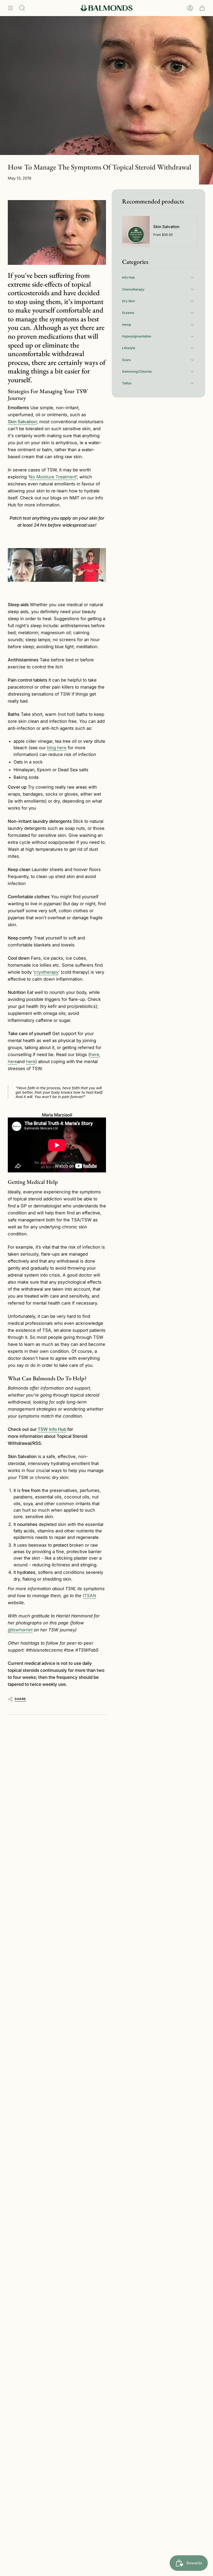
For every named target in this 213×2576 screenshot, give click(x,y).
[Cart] (202, 8)
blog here (57, 748)
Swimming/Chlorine (137, 371)
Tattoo (127, 383)
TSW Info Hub (52, 1429)
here (95, 1055)
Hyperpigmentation (137, 336)
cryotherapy (46, 972)
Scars (127, 360)
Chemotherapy (133, 289)
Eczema (128, 313)
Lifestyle (129, 348)
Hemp (127, 325)
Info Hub (128, 277)
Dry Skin (128, 301)
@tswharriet (20, 1630)
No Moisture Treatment (53, 477)
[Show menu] (10, 8)
